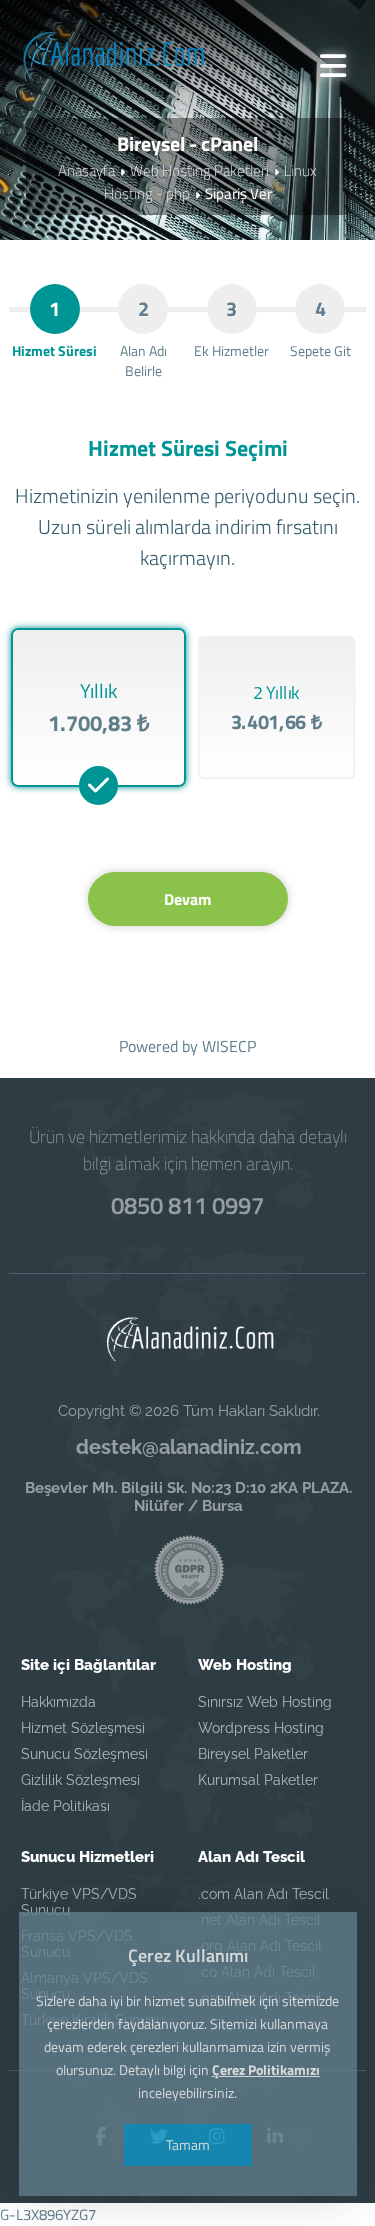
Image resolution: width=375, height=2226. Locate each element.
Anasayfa (86, 170)
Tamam (188, 2144)
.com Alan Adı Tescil (263, 1894)
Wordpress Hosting (261, 1728)
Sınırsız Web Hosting (265, 1702)
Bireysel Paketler (253, 1754)
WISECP (229, 1046)
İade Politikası (65, 1806)
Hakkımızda (58, 1702)
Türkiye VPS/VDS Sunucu (79, 1902)
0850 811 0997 (187, 1205)
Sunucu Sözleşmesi (84, 1754)
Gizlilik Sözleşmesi (80, 1780)
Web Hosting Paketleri (199, 170)
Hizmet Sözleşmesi (83, 1728)
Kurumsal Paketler (258, 1780)
